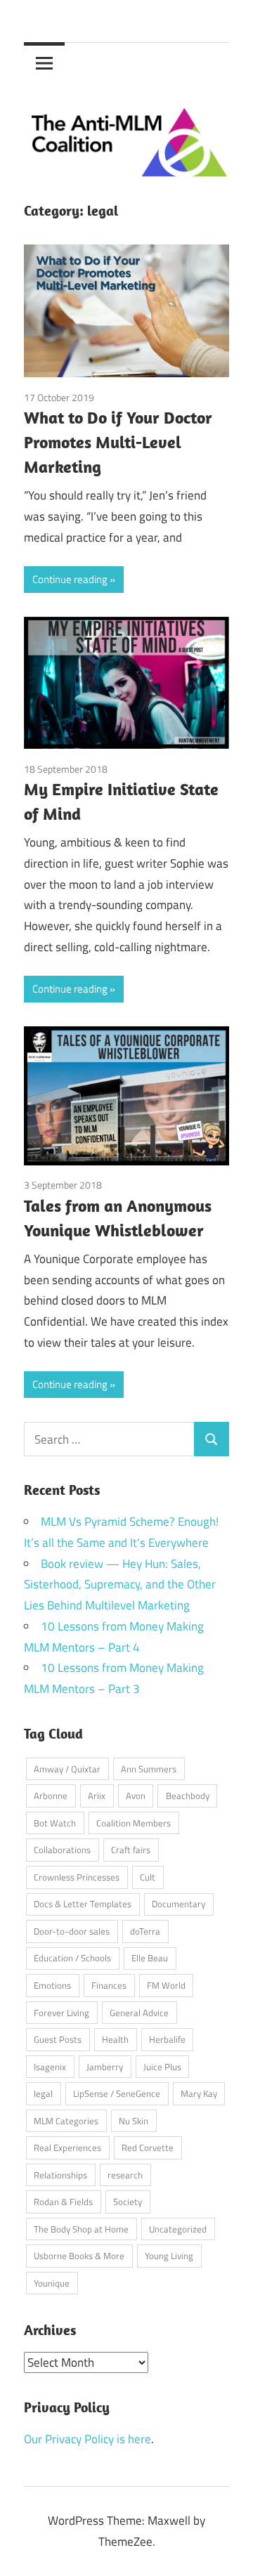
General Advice (139, 2013)
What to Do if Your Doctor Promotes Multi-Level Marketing (118, 442)
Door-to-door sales (72, 1931)
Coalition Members (134, 1823)
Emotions (52, 1985)
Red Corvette (148, 2147)
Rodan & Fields (63, 2202)
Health (115, 2039)
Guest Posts (58, 2039)
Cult (148, 1877)
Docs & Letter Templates (83, 1904)
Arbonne (51, 1796)
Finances (109, 1985)
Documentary (179, 1904)
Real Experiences (67, 2147)
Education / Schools (72, 1958)
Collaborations (62, 1850)
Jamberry (105, 2067)
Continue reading (70, 579)
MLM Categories (66, 2121)
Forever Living (61, 2013)
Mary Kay (199, 2093)
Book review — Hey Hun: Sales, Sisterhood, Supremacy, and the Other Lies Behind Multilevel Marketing (120, 1585)
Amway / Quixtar (67, 1769)
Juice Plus (162, 2067)
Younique (52, 2283)
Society (128, 2202)
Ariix (97, 1796)
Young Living (169, 2256)
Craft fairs (131, 1850)
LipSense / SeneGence (117, 2093)
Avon (136, 1796)
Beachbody (188, 1796)
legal (43, 2093)
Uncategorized (178, 2229)
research (125, 2175)
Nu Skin (134, 2121)
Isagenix (50, 2067)
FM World (166, 1985)
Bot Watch (55, 1823)
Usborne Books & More (79, 2256)
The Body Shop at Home (81, 2229)
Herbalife (167, 2039)
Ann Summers (149, 1769)
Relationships (60, 2175)
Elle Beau (150, 1958)
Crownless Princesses (77, 1877)
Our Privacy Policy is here (87, 2439)
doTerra (145, 1931)
